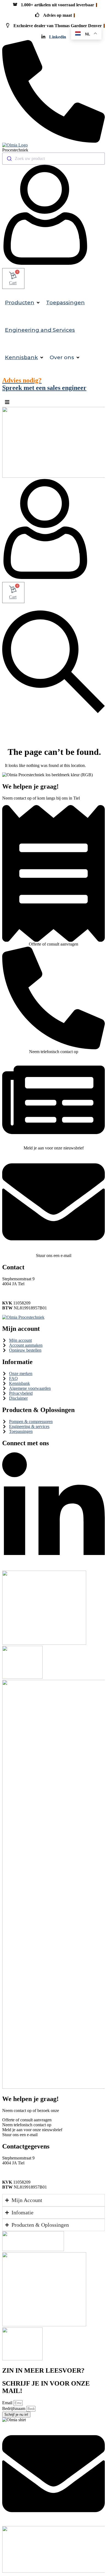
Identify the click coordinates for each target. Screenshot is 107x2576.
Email (8, 2403)
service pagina (72, 2110)
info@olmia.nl (17, 1294)
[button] (23, 303)
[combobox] (54, 159)
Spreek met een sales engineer (44, 384)
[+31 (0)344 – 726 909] (54, 141)
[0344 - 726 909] (54, 1048)
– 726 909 (35, 1289)
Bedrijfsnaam (14, 2408)
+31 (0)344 (14, 1289)
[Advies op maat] (54, 940)
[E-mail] (54, 1252)
